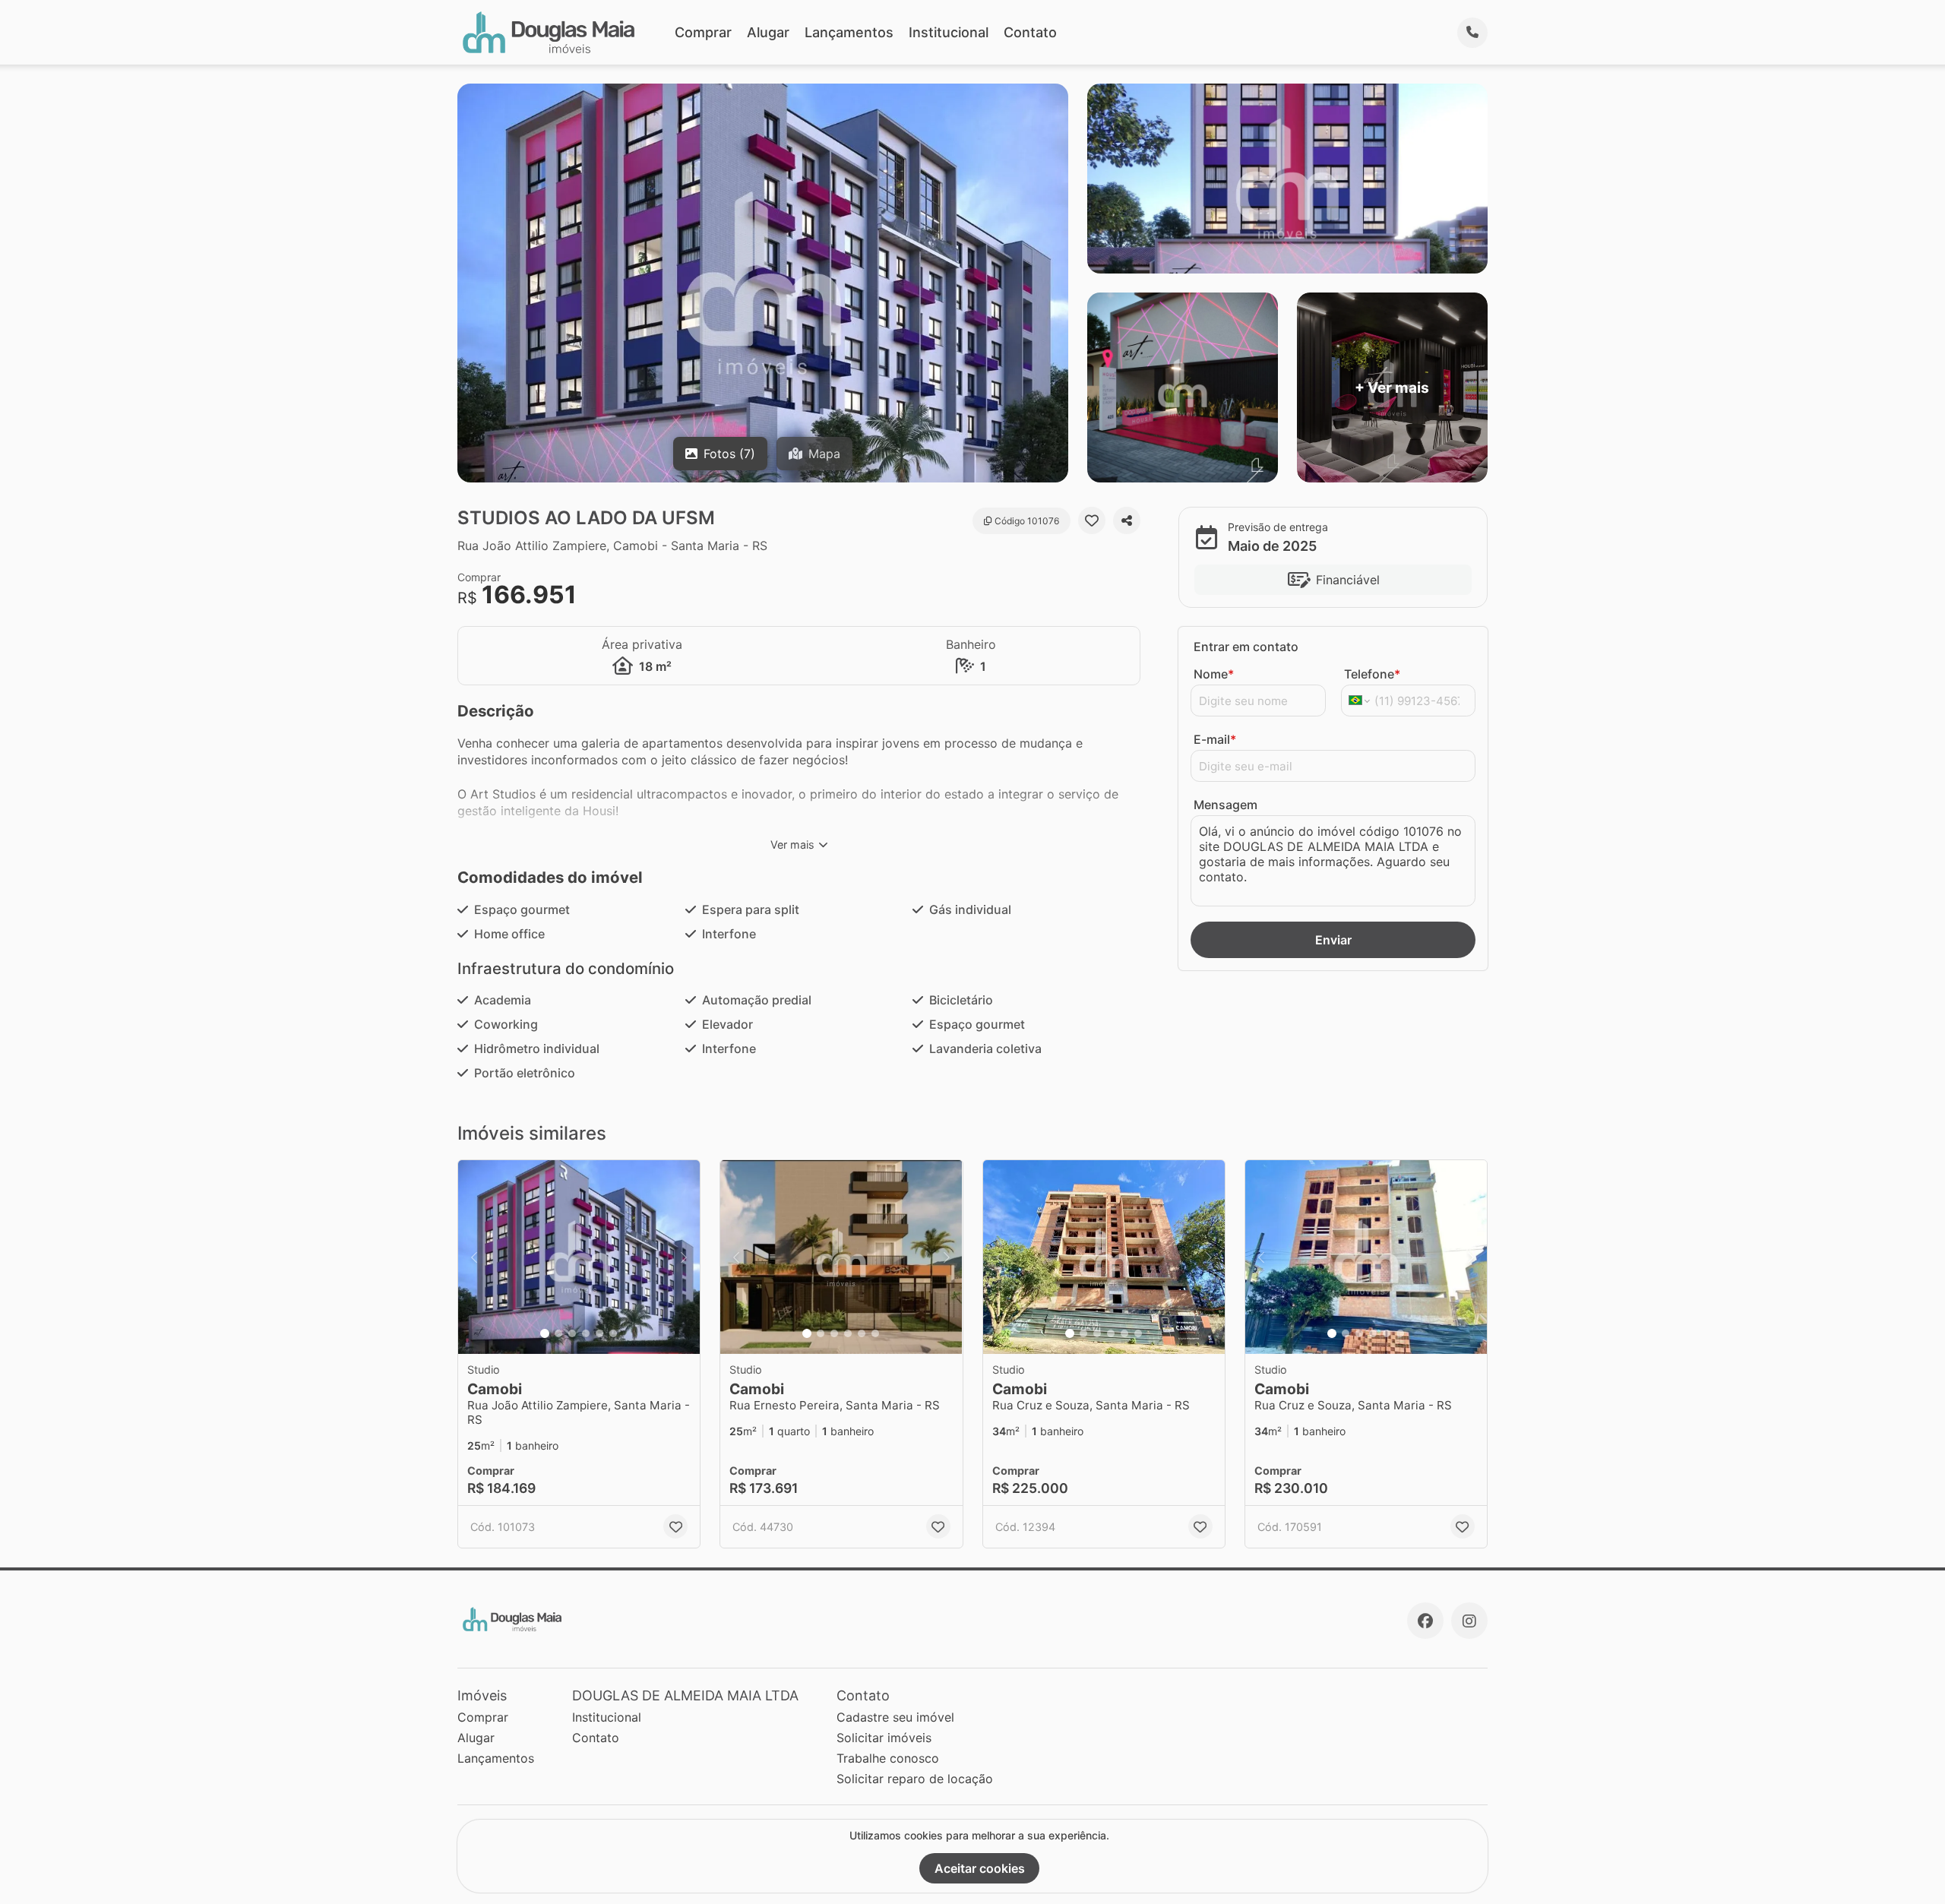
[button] (579, 1257)
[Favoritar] (1092, 520)
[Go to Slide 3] (572, 1333)
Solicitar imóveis (884, 1738)
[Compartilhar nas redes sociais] (1127, 520)
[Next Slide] (684, 1257)
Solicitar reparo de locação (915, 1779)
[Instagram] (1469, 1621)
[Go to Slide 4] (586, 1333)
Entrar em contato (1246, 647)
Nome (1214, 674)
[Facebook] (1425, 1621)
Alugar (768, 32)
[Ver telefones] (1472, 33)
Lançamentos (849, 32)
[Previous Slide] (474, 1257)
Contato (1030, 32)
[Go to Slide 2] (558, 1333)
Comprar (703, 32)
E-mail (1215, 739)
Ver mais (792, 844)
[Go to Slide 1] (545, 1333)
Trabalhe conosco (888, 1758)
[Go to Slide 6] (613, 1333)
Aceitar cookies (980, 1868)
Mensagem (1226, 805)
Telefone (1372, 674)
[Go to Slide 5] (599, 1333)
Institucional (949, 32)
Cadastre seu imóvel (895, 1717)
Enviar (1333, 940)
